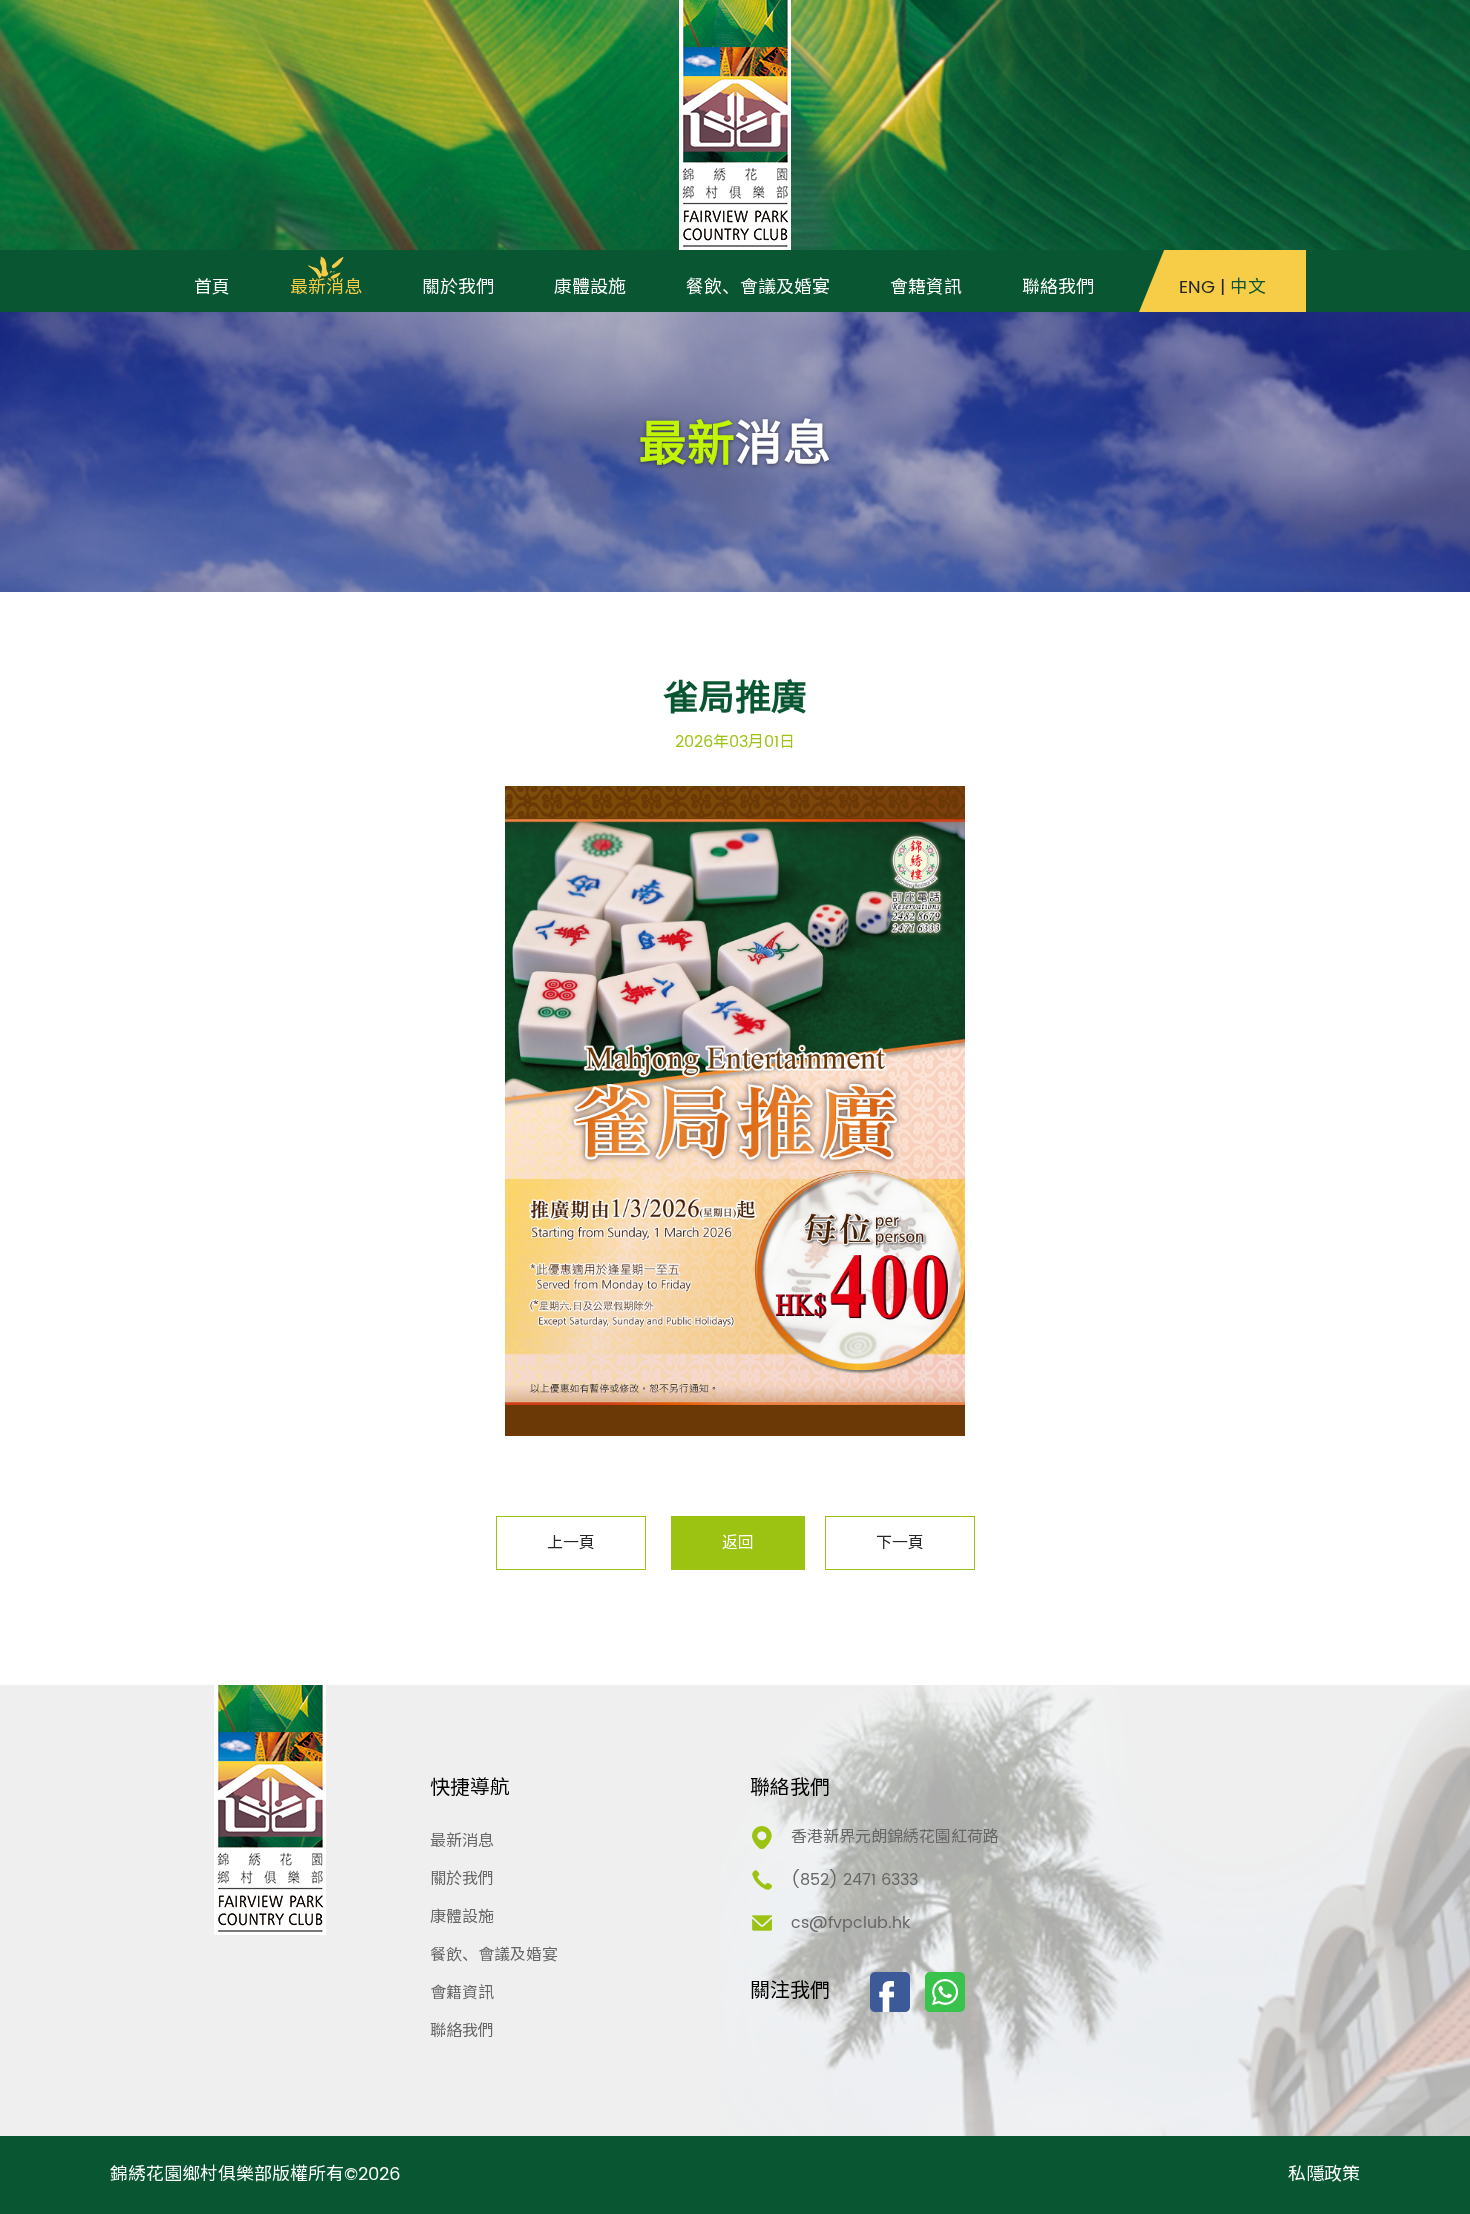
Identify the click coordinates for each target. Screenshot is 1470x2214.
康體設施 (462, 1917)
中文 (1248, 288)
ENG (1197, 288)
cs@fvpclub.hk (850, 1923)
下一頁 (900, 1543)
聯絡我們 (462, 2031)
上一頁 (571, 1543)
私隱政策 (1324, 2175)
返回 (738, 1543)
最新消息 (462, 1841)
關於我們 (462, 1879)
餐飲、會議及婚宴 (494, 1955)
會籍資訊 (462, 1993)
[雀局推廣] (735, 1111)
